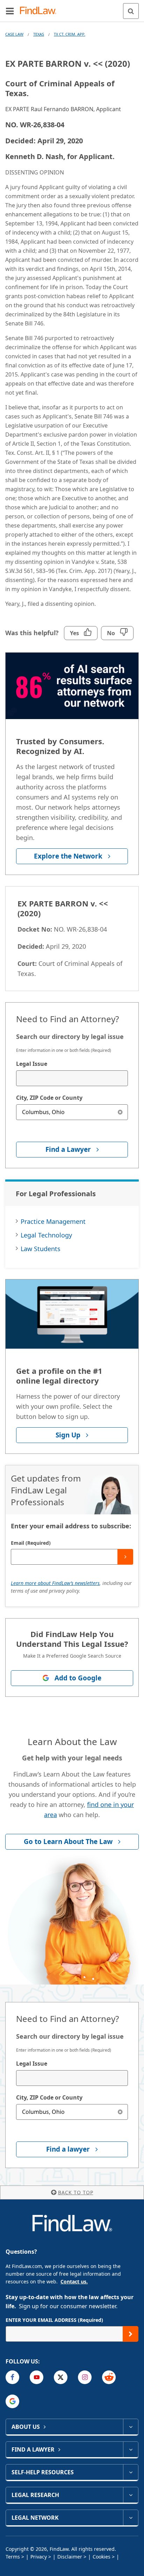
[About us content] (131, 2427)
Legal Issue (32, 1064)
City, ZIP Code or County (49, 1098)
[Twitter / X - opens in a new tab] (61, 2377)
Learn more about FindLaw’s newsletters (55, 1583)
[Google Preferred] (12, 2401)
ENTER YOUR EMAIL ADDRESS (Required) (54, 2320)
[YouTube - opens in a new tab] (37, 2377)
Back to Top (76, 2192)
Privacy (39, 2557)
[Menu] (10, 11)
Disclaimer (70, 2557)
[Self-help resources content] (131, 2472)
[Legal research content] (131, 2495)
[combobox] (72, 1078)
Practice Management (53, 1221)
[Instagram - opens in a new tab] (85, 2377)
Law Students (41, 1249)
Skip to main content (72, 8)
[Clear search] (120, 1112)
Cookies (102, 2557)
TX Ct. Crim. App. (70, 34)
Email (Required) (31, 1543)
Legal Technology (46, 1235)
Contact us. (74, 2281)
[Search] (131, 11)
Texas (39, 34)
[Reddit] (109, 2377)
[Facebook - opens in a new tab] (12, 2377)
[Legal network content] (131, 2518)
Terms (13, 2557)
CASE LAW (14, 34)
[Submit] (125, 1557)
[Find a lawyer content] (131, 2449)
